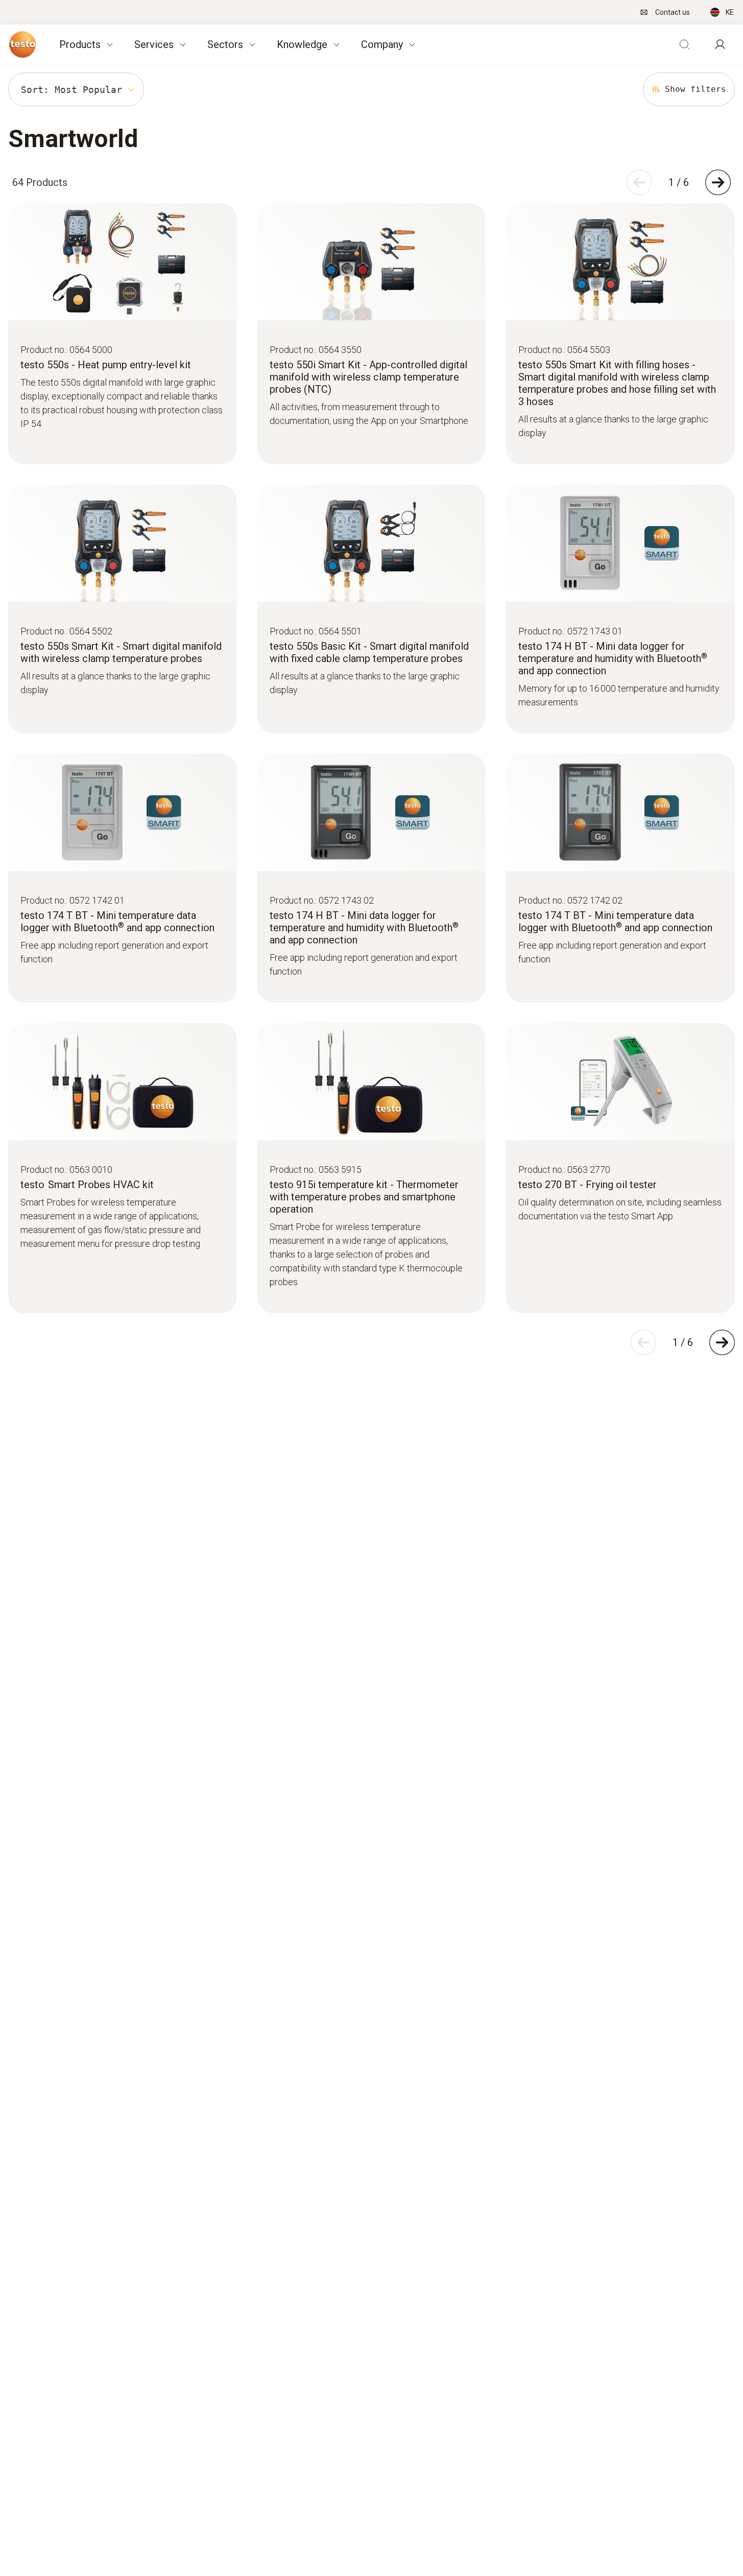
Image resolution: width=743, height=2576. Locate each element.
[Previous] (639, 182)
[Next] (718, 182)
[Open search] (684, 44)
